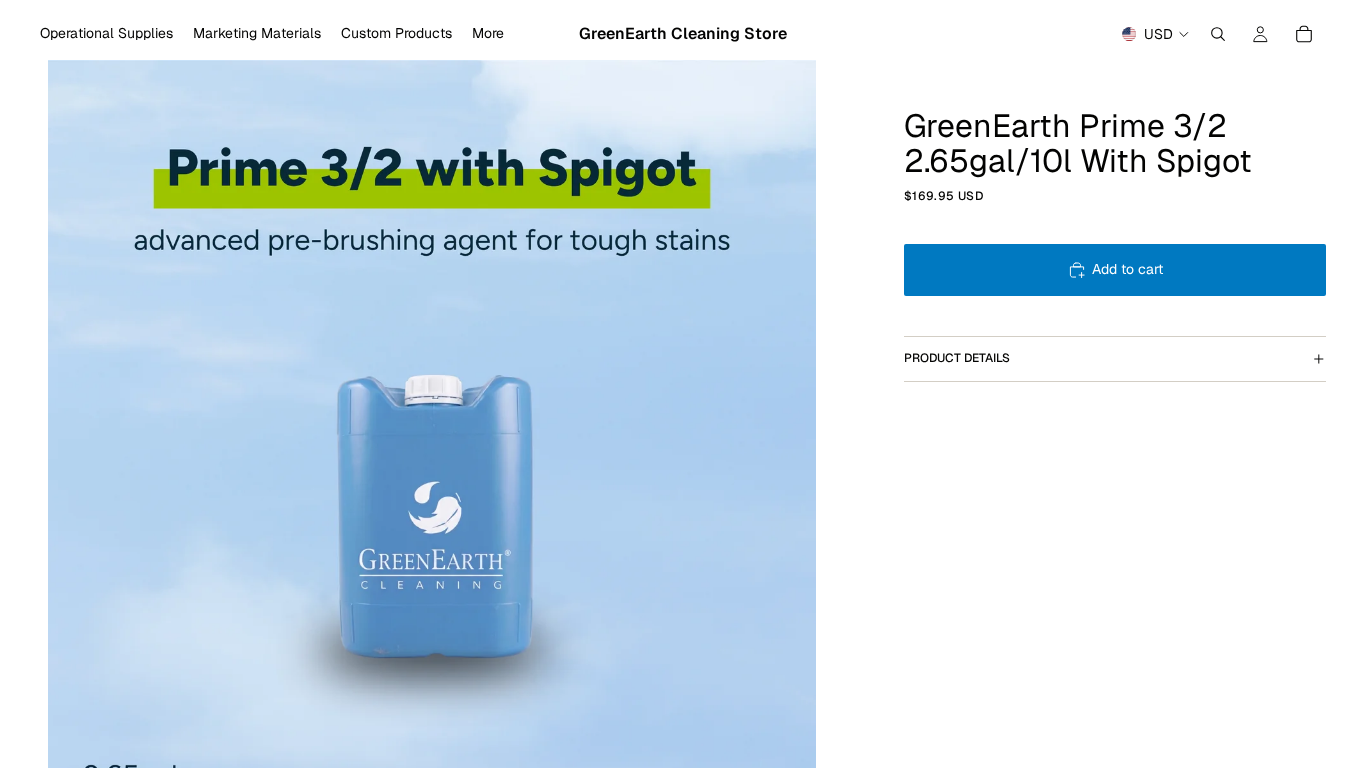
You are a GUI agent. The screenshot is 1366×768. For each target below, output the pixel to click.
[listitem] (488, 34)
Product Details (957, 358)
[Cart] (1304, 34)
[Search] (1218, 34)
